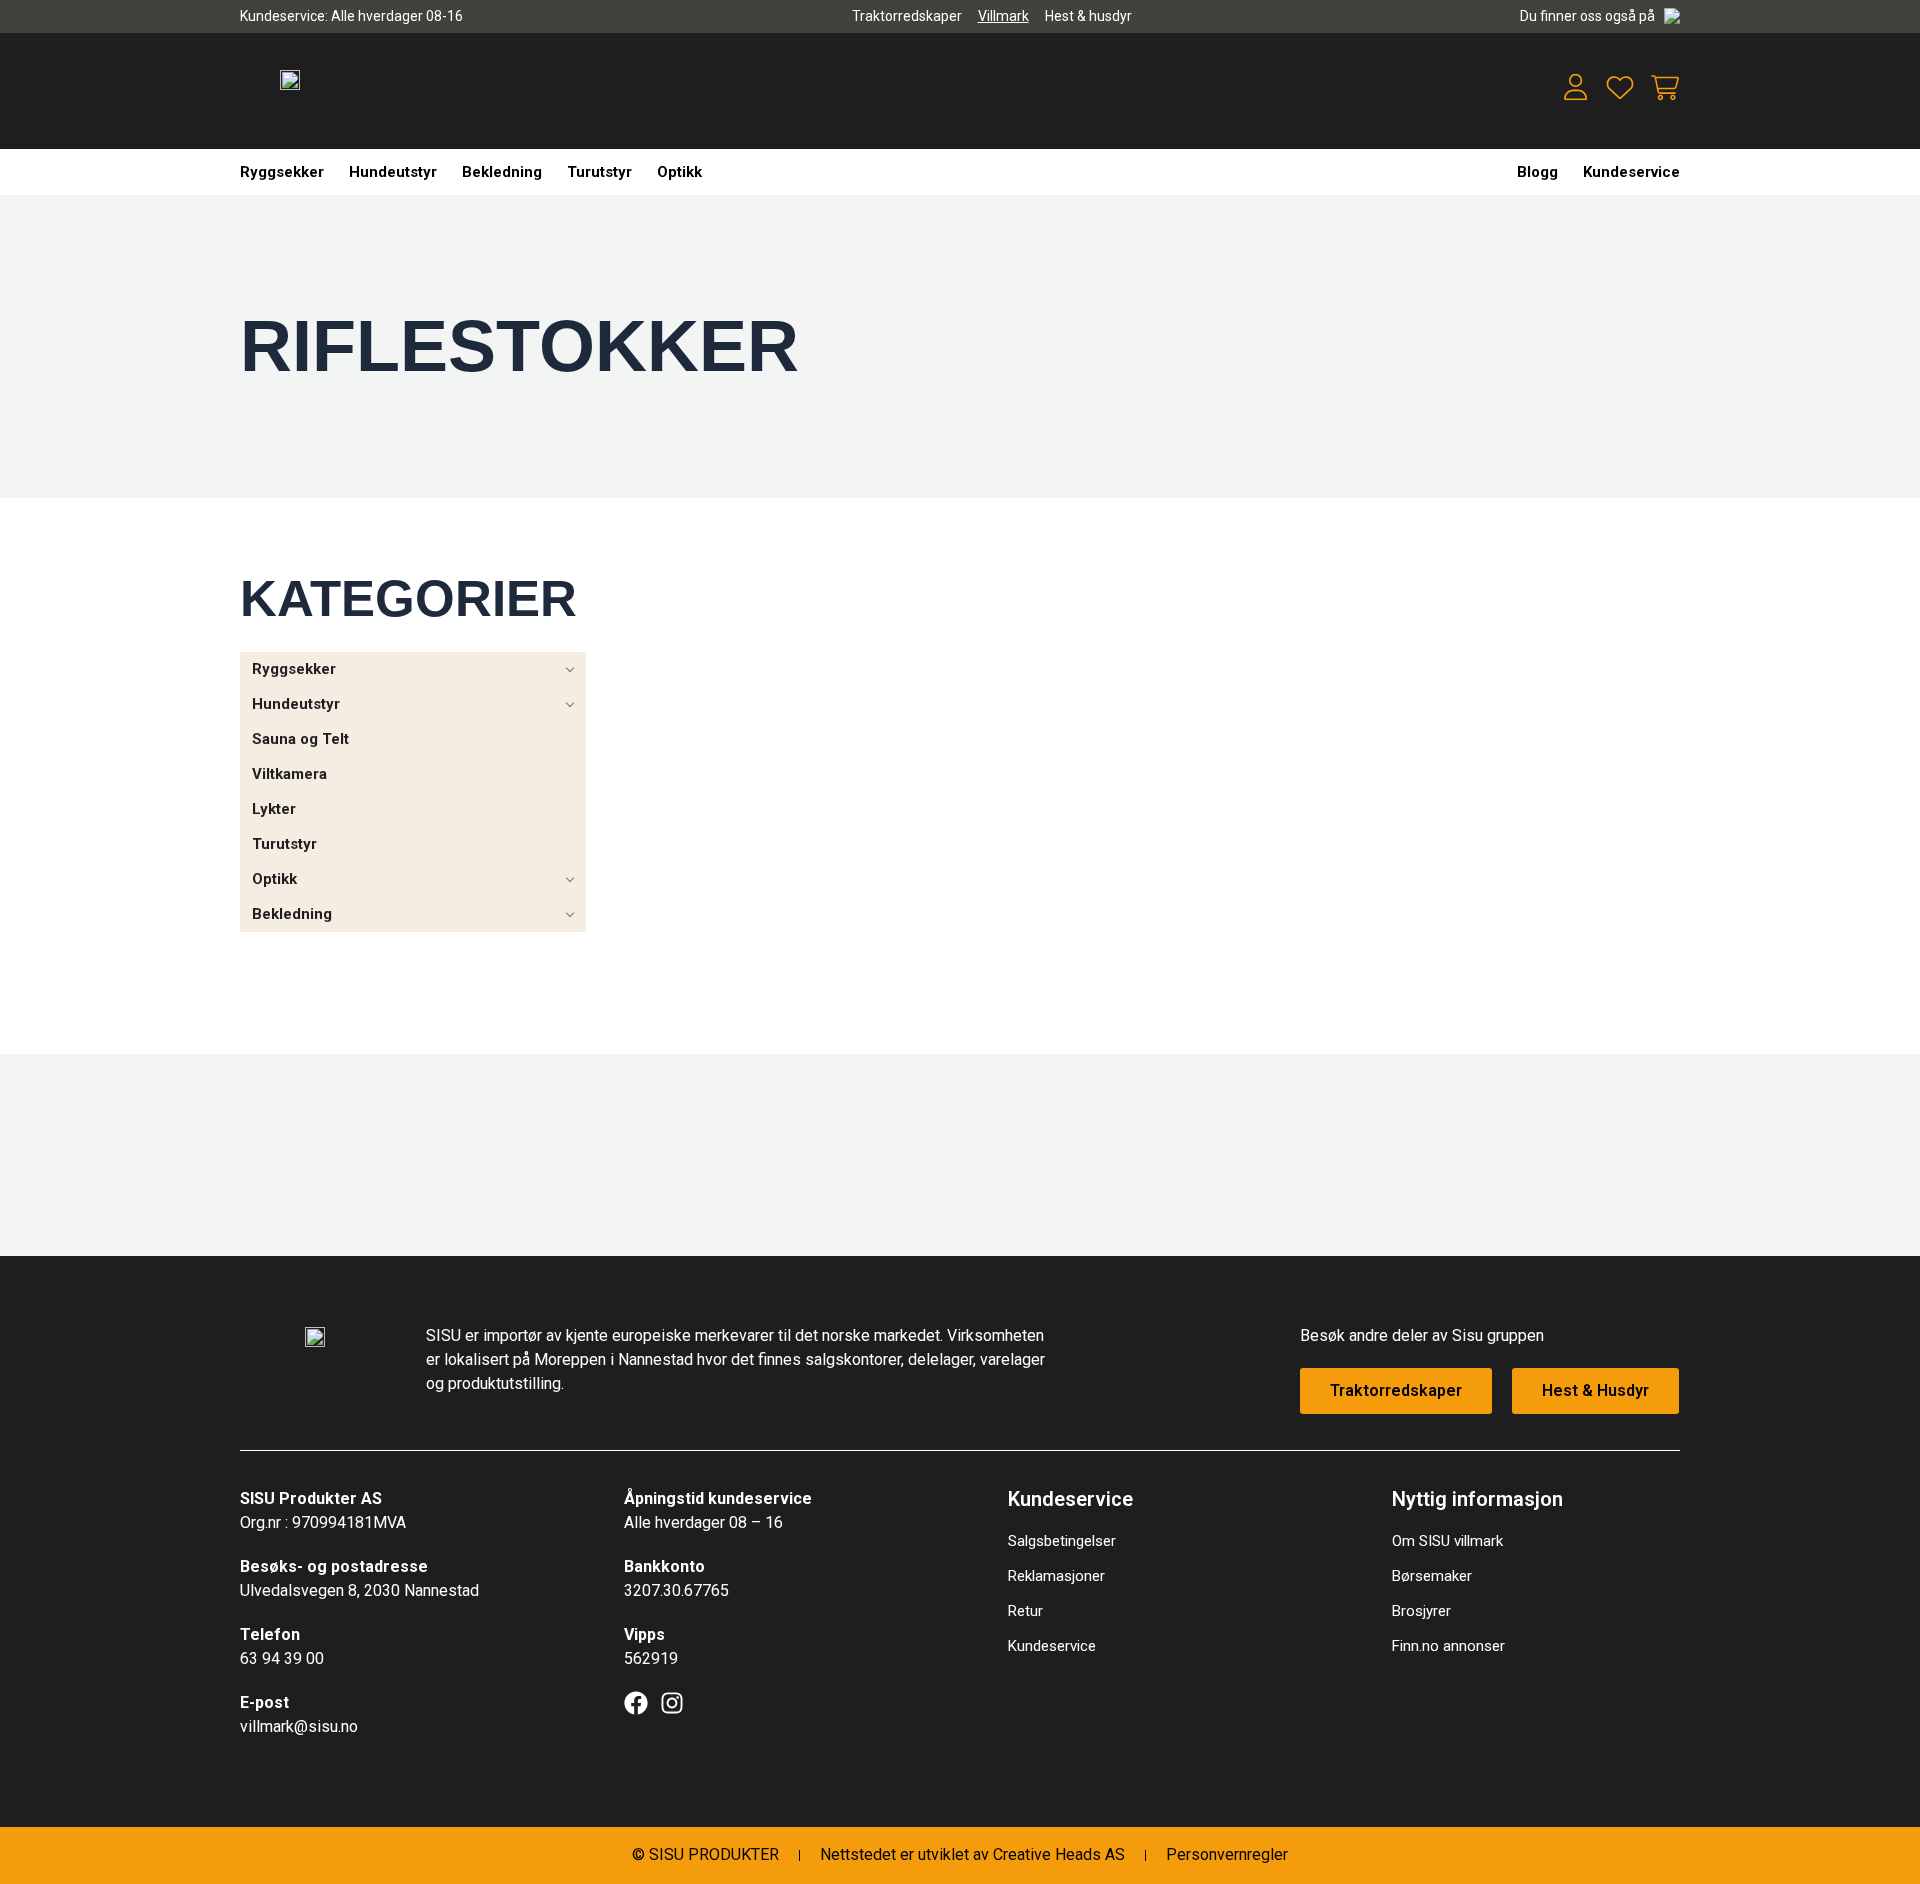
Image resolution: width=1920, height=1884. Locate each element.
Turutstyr (599, 172)
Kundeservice (1631, 172)
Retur (1025, 1611)
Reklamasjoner (1056, 1576)
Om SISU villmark (1447, 1541)
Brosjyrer (1421, 1611)
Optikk (679, 172)
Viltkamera (289, 774)
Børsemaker (1432, 1576)
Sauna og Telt (300, 739)
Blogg (1537, 172)
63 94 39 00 (282, 1658)
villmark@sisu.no (299, 1726)
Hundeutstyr (393, 172)
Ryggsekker (282, 172)
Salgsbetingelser (1062, 1541)
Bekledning (502, 172)
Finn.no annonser (1448, 1646)
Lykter (274, 809)
